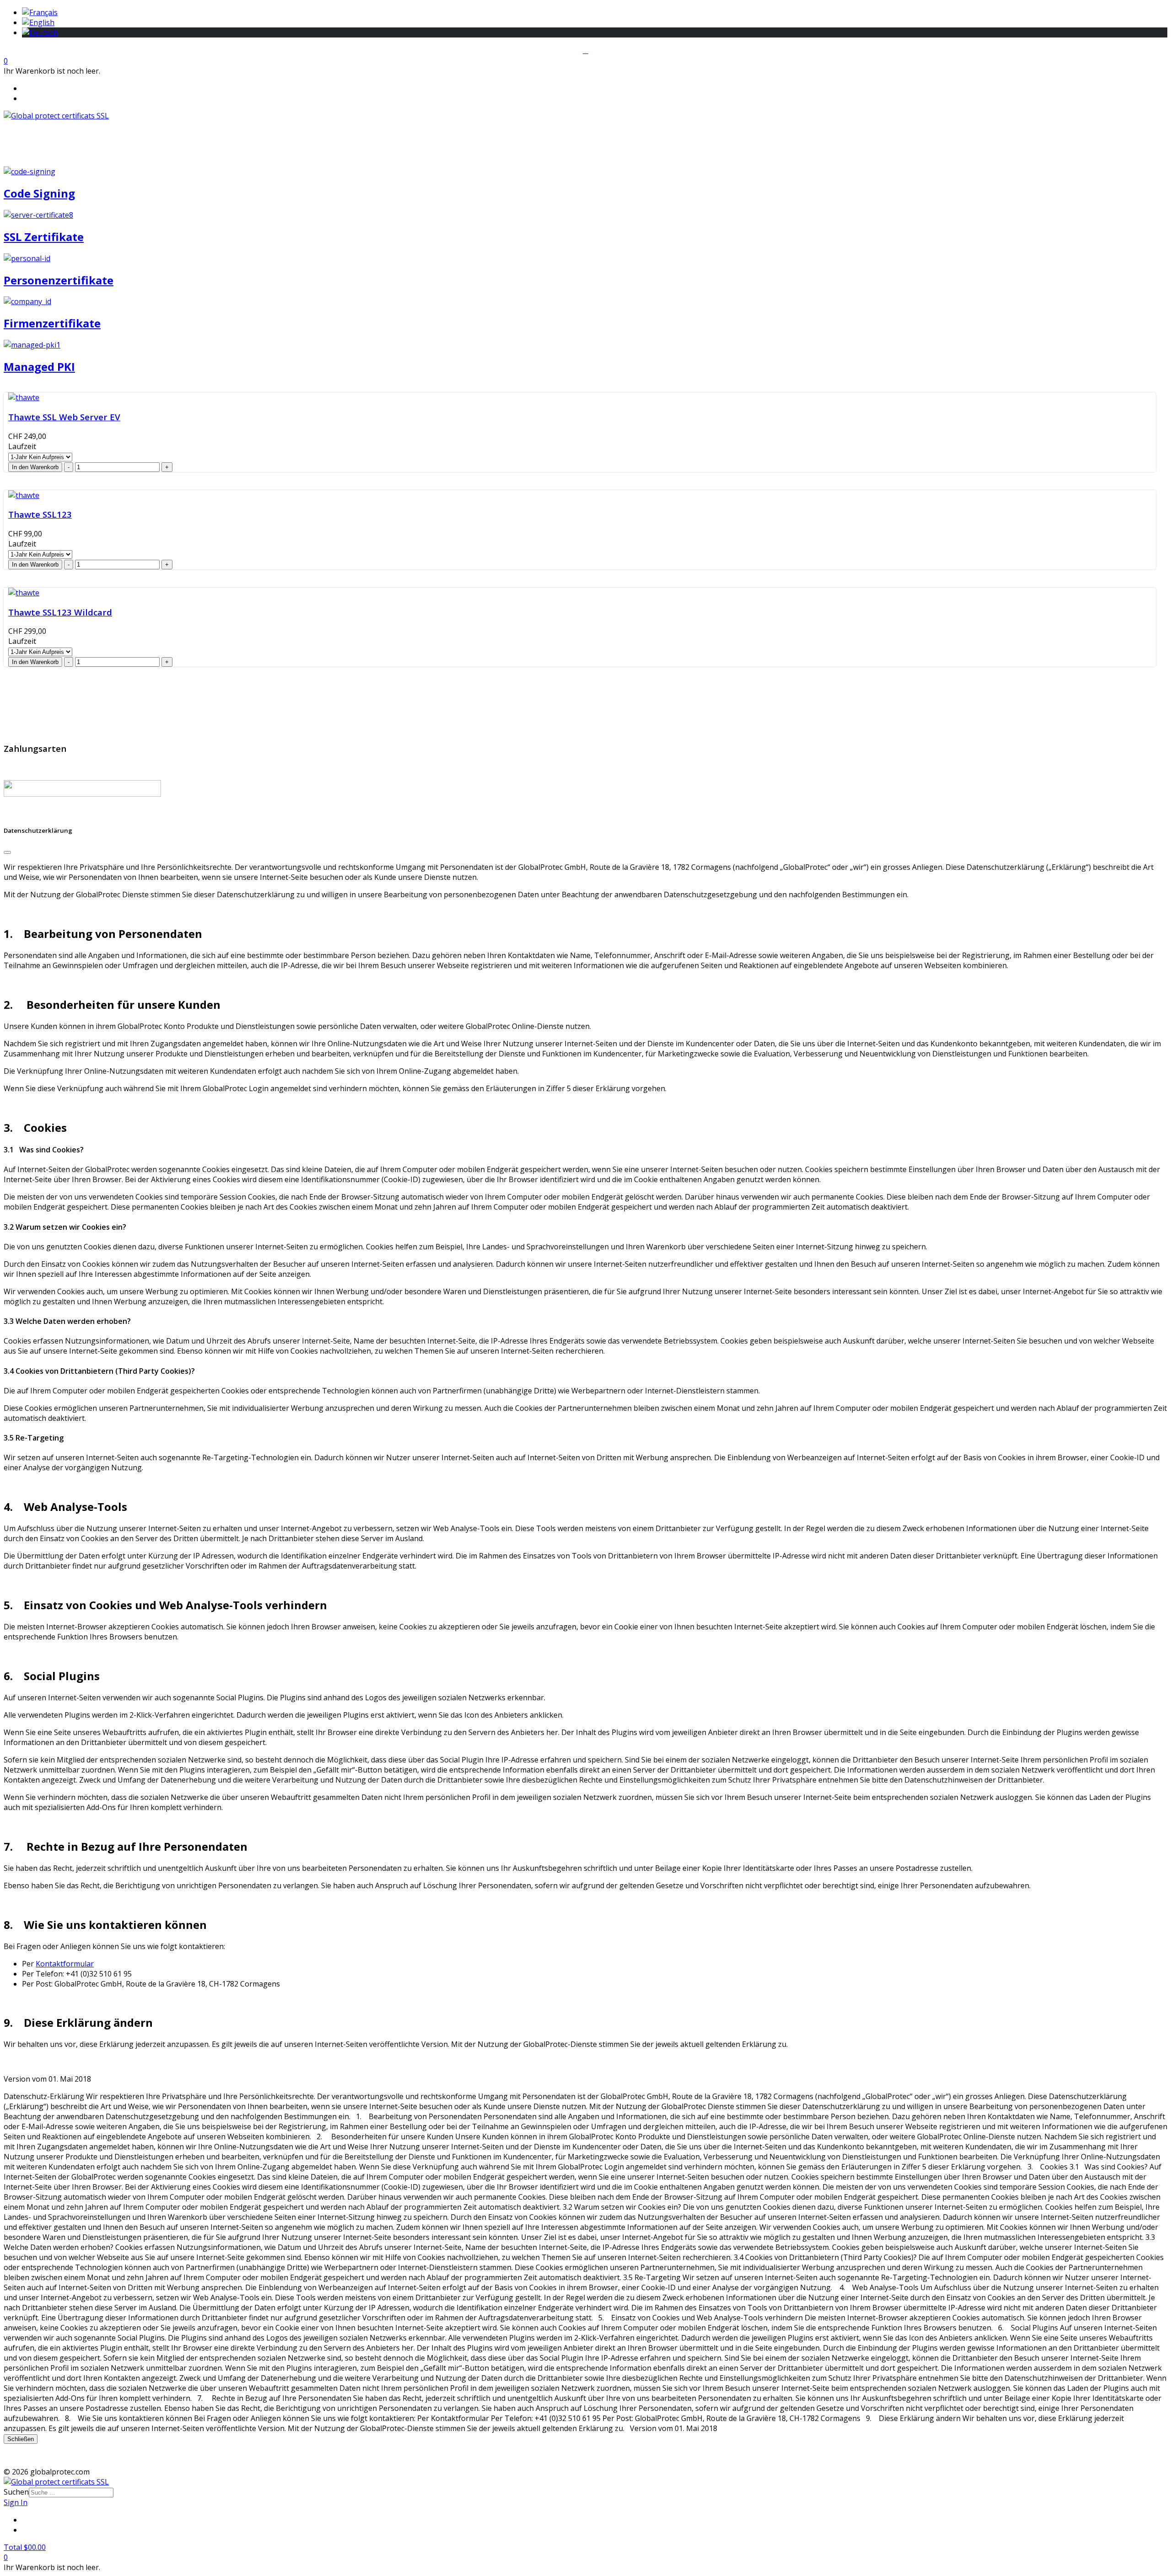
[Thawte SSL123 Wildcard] (24, 593)
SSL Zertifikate (44, 237)
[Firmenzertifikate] (27, 301)
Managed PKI (39, 367)
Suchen (16, 2492)
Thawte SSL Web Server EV (64, 417)
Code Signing (39, 193)
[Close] (7, 852)
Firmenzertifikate (52, 323)
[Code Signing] (30, 171)
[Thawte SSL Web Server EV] (24, 397)
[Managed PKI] (32, 345)
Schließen (21, 2439)
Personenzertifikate (59, 280)
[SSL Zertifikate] (38, 215)
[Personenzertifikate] (27, 258)
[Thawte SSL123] (24, 495)
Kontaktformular (65, 1964)
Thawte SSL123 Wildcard (60, 612)
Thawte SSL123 (40, 514)
